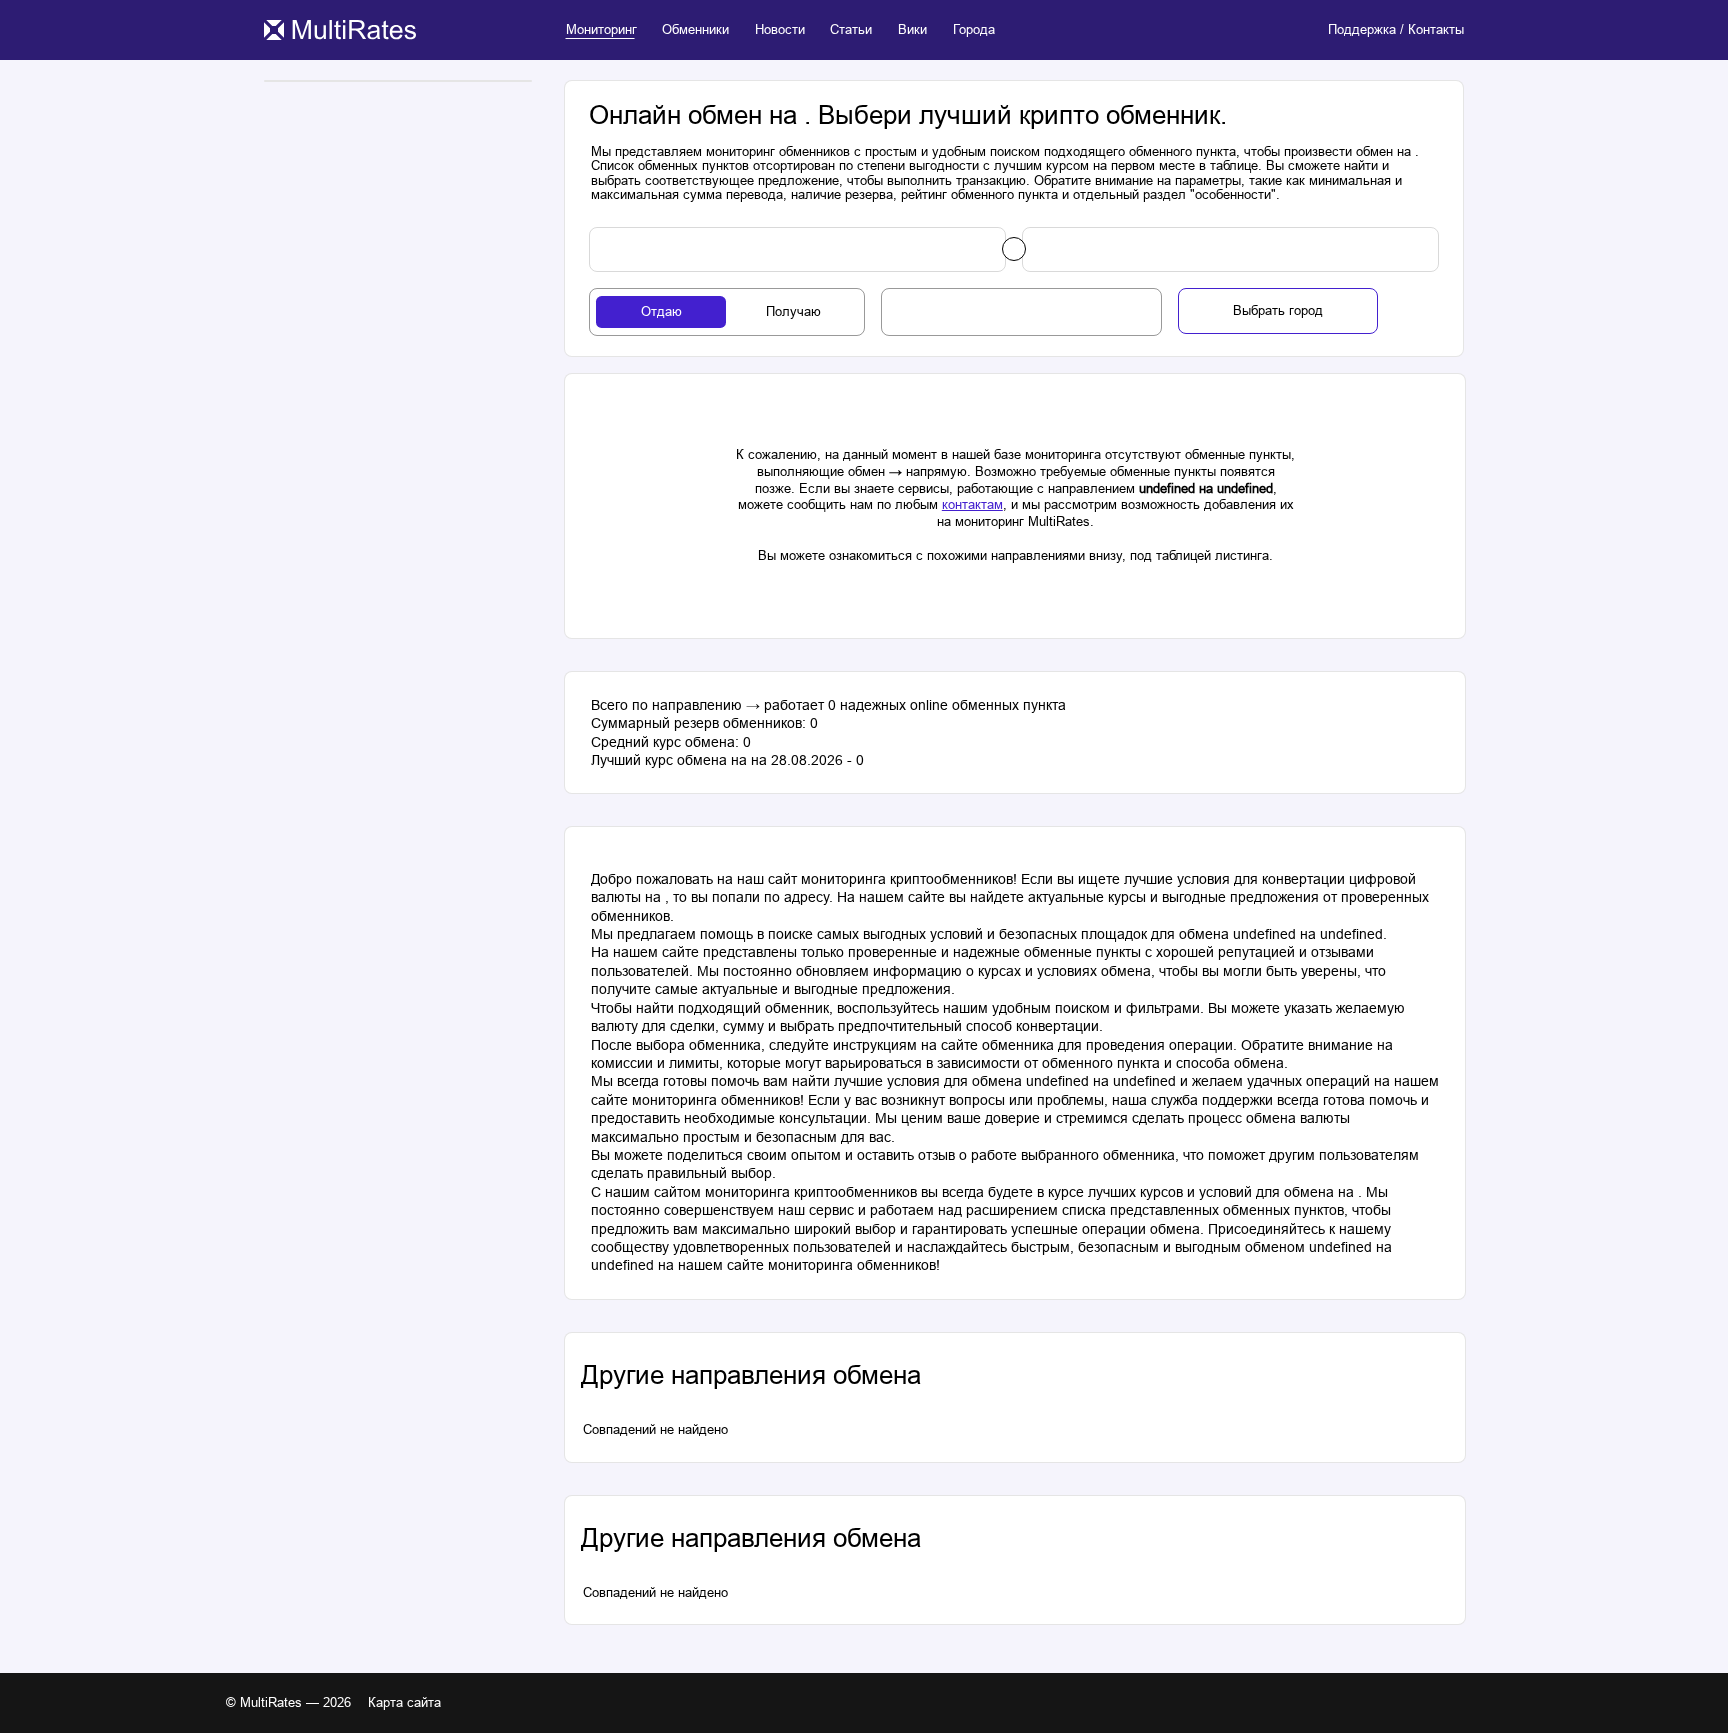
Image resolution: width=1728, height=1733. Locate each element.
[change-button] (1014, 249)
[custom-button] (797, 250)
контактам (972, 504)
